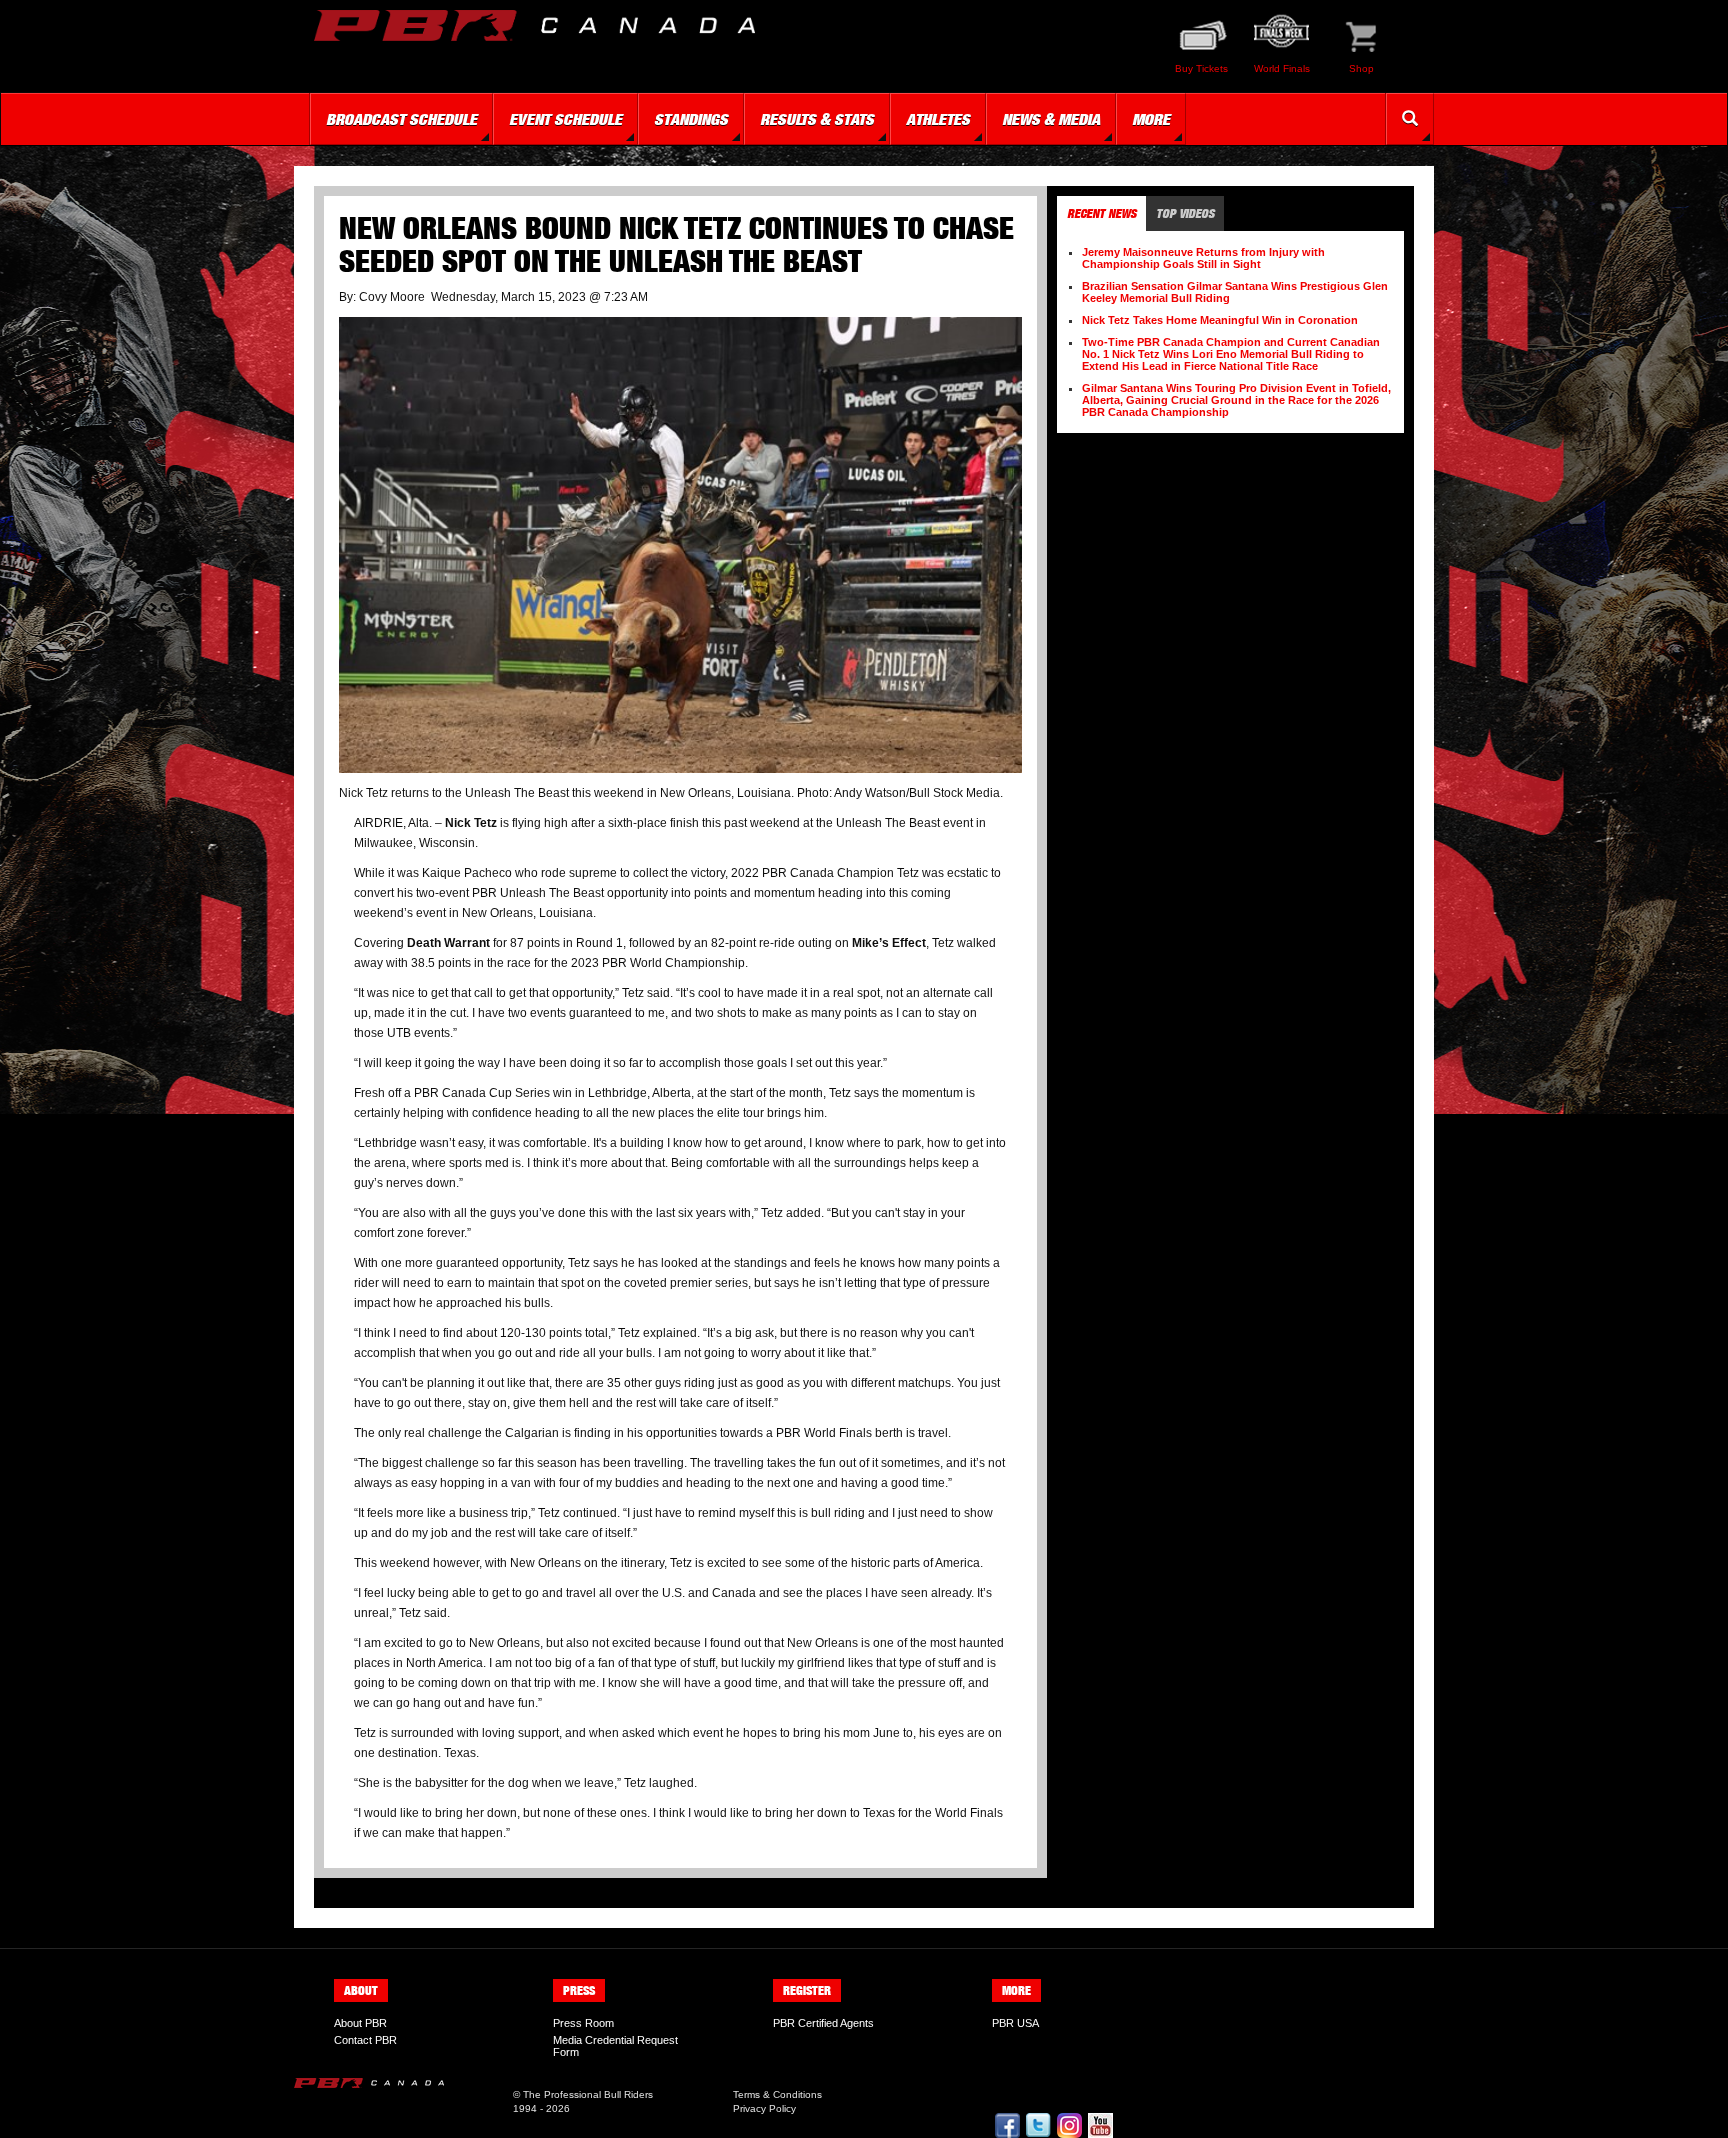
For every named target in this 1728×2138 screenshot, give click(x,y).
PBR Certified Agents (823, 2023)
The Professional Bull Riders (588, 2094)
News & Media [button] (1051, 119)
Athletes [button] (938, 119)
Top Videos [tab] (1185, 213)
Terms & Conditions (777, 2094)
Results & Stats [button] (817, 119)
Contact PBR (365, 2040)
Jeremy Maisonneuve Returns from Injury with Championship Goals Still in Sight (1203, 258)
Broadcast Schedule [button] (401, 119)
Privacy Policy (764, 2108)
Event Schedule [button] (565, 119)
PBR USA (1015, 2023)
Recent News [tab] (1101, 213)
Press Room (583, 2023)
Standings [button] (691, 119)
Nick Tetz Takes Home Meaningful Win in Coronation (1220, 320)
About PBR (360, 2023)
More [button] (1151, 119)
